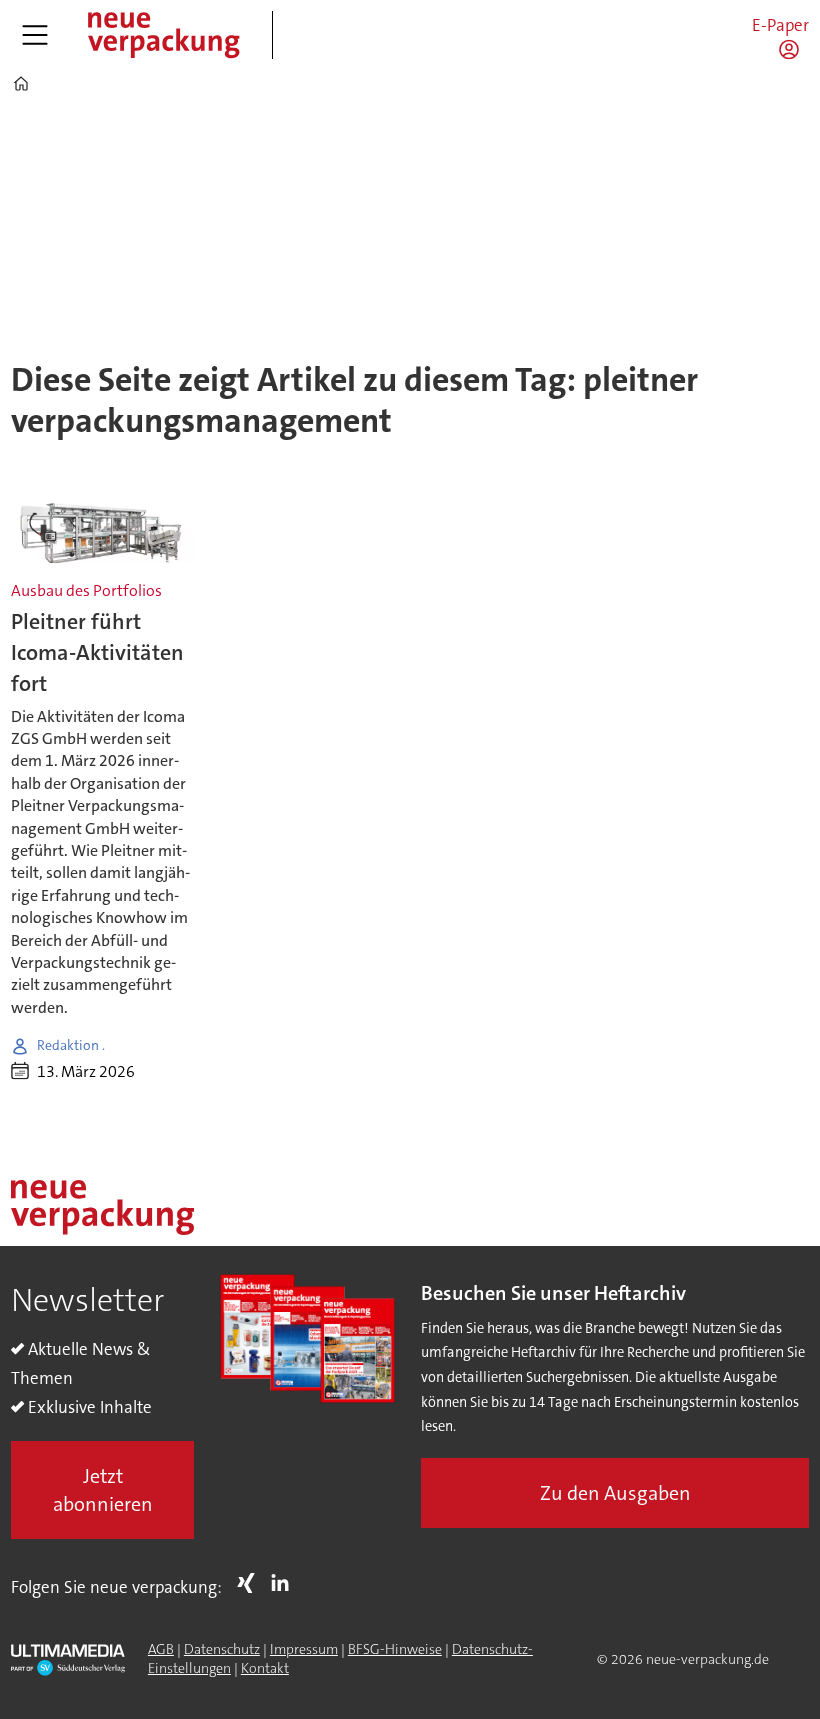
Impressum (304, 1649)
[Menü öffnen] (35, 35)
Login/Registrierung (794, 49)
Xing (251, 1583)
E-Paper (780, 25)
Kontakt (265, 1668)
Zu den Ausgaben (615, 1493)
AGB (161, 1649)
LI (285, 1583)
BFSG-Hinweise (395, 1649)
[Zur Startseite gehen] (163, 35)
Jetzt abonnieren (103, 1490)
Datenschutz (222, 1649)
